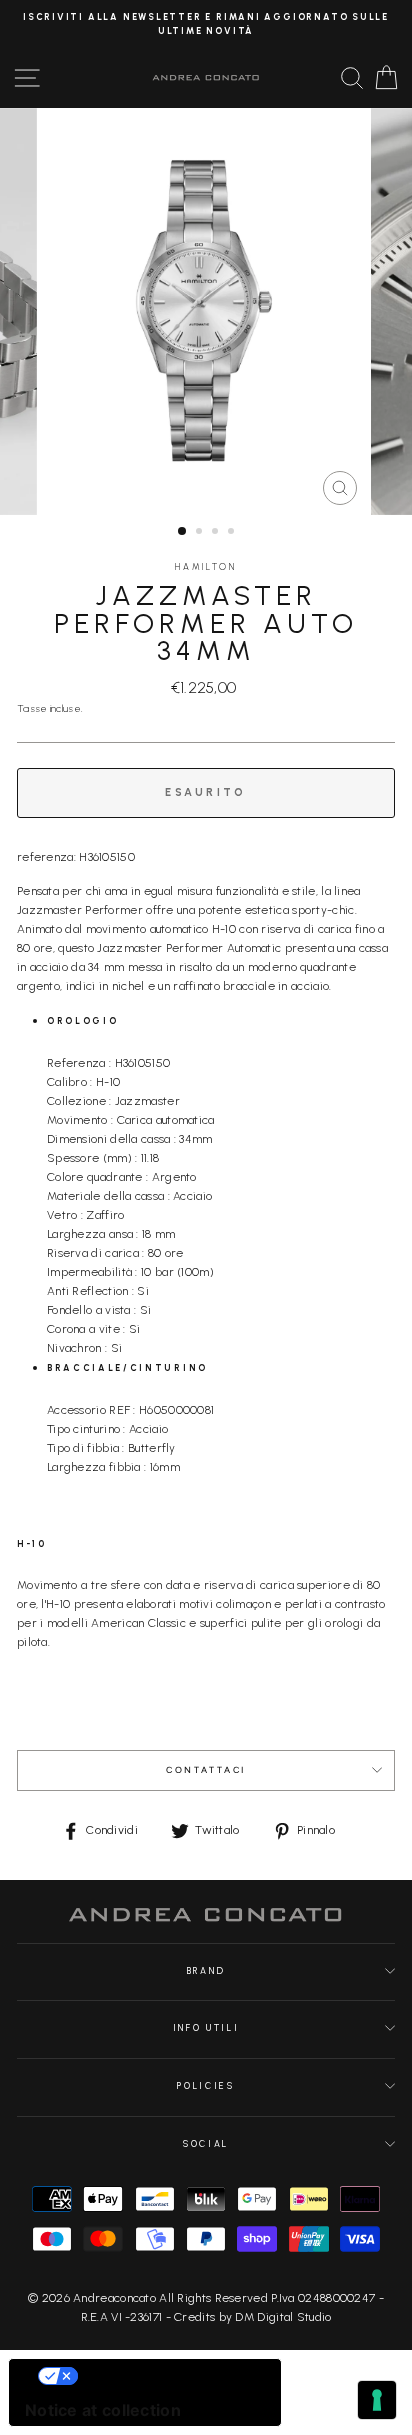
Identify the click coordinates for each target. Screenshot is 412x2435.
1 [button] (183, 532)
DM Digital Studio (283, 2317)
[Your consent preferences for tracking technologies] (377, 2400)
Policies (205, 2086)
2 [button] (201, 533)
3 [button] (217, 533)
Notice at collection (103, 2410)
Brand (206, 1971)
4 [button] (233, 533)
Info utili (206, 2028)
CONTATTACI (206, 1770)
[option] (206, 24)
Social (206, 2144)
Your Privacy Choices (165, 2376)
